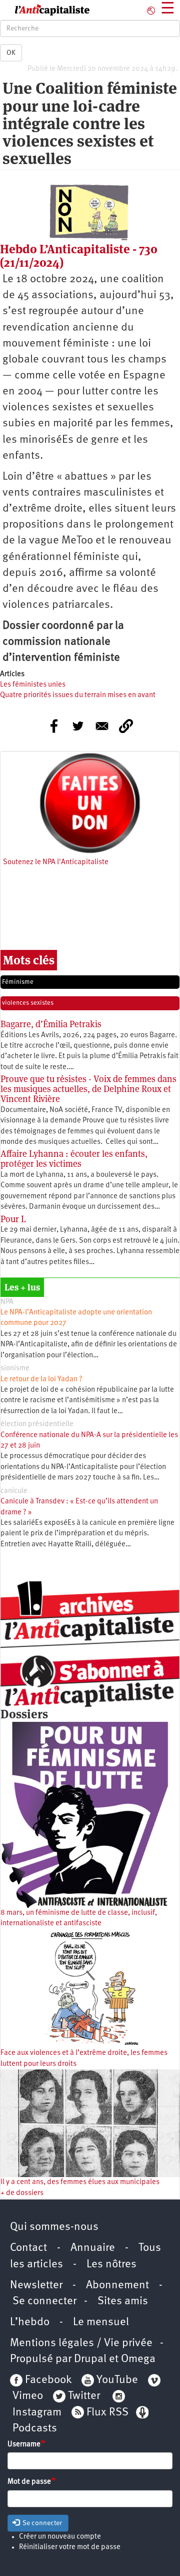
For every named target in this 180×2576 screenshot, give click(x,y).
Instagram (37, 2413)
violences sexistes (28, 1003)
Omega (138, 2359)
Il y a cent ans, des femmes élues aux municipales (80, 2182)
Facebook (47, 2380)
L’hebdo (30, 2322)
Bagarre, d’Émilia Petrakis (51, 1024)
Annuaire (93, 2248)
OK (11, 53)
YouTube (116, 2380)
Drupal (90, 2359)
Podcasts (35, 2429)
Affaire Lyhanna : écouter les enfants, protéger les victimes (74, 1159)
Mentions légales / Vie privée (81, 2343)
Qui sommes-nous (54, 2227)
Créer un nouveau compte (60, 2537)
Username (24, 2445)
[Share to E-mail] (102, 726)
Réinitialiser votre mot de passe (70, 2547)
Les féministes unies (33, 685)
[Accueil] (45, 10)
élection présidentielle (37, 1424)
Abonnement (117, 2286)
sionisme (15, 1369)
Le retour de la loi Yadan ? (41, 1380)
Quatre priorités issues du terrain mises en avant (78, 695)
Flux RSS (107, 2413)
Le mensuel (101, 2322)
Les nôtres (111, 2265)
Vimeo (28, 2396)
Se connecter (44, 2301)
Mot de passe (29, 2482)
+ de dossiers (22, 2193)
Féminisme (18, 982)
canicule (14, 1491)
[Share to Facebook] (54, 726)
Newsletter (36, 2286)
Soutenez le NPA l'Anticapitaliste (56, 862)
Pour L (13, 1219)
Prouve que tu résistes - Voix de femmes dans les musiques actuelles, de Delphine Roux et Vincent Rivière (88, 1089)
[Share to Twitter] (78, 726)
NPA (7, 1302)
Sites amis (123, 2301)
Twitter (84, 2396)
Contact (28, 2248)
